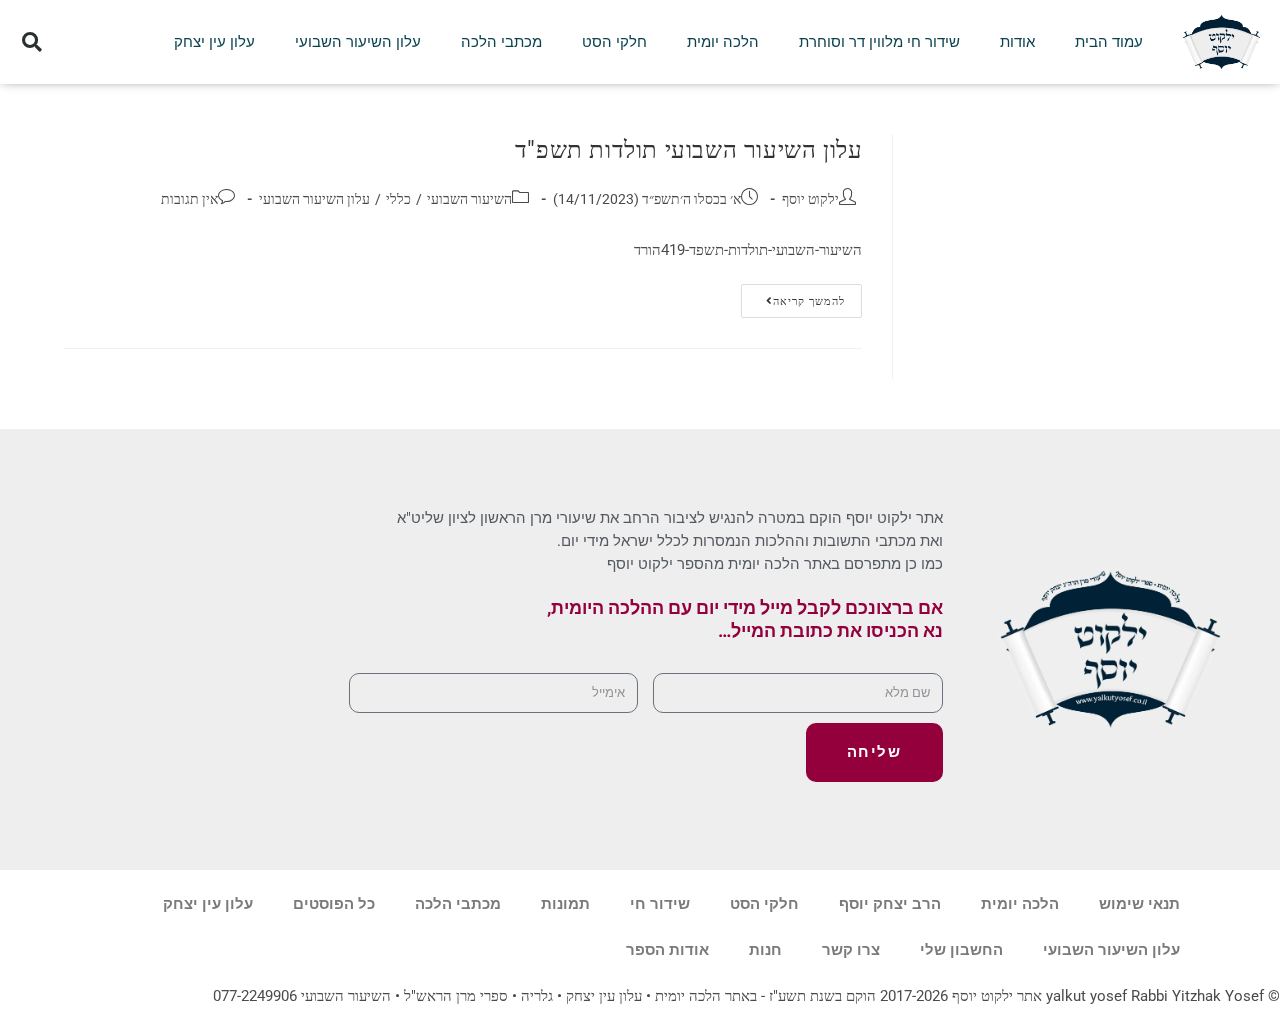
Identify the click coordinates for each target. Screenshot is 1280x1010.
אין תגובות (189, 199)
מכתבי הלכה (501, 42)
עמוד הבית (1109, 42)
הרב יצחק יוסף (890, 904)
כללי (398, 199)
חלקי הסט (614, 42)
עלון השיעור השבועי (358, 42)
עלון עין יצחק (214, 42)
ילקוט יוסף (810, 199)
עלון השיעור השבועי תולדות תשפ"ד (689, 150)
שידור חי (660, 904)
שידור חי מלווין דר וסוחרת (879, 42)
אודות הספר (667, 950)
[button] (31, 42)
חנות (765, 950)
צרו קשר (851, 950)
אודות (1017, 42)
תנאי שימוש (1139, 904)
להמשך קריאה (793, 296)
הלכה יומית (723, 42)
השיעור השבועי (469, 199)
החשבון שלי (961, 950)
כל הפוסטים (334, 904)
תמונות (565, 904)
